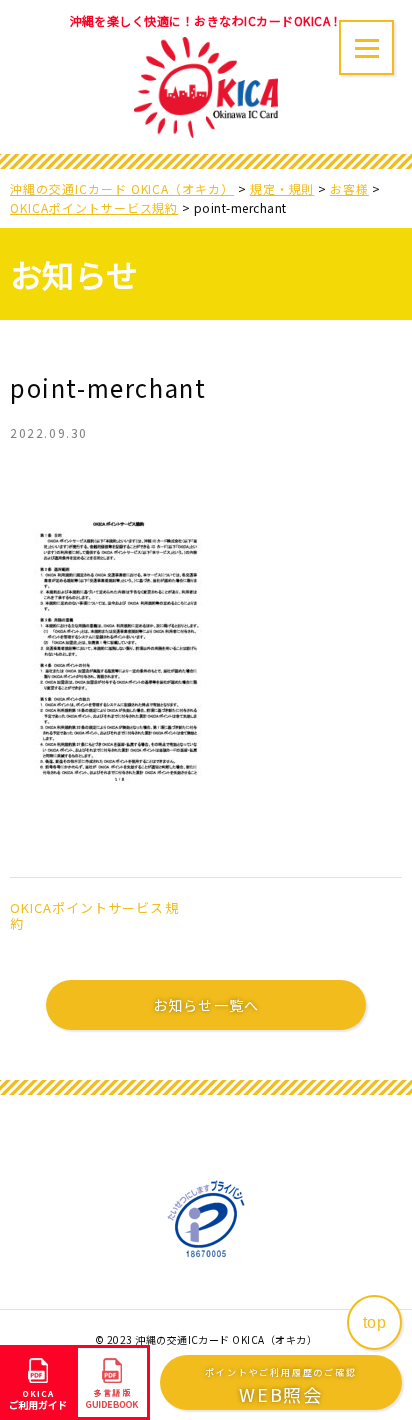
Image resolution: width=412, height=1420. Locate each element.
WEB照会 (280, 1386)
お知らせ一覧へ (206, 1005)
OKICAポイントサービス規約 (94, 915)
